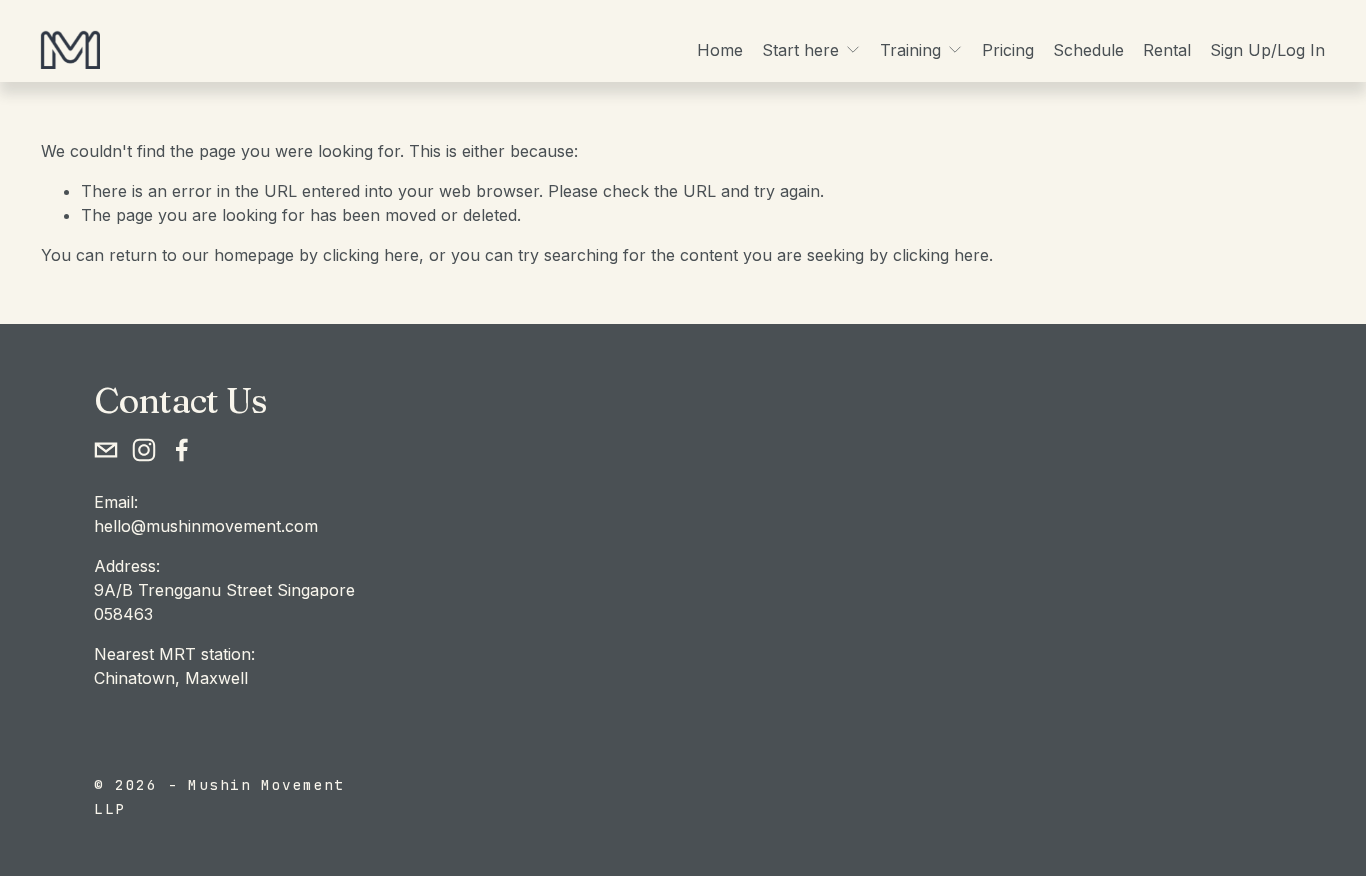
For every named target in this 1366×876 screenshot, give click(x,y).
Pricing (1008, 50)
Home (720, 50)
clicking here (371, 255)
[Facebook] (182, 450)
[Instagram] (144, 450)
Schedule (1088, 50)
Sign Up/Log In (1267, 50)
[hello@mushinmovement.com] (106, 450)
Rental (1167, 50)
